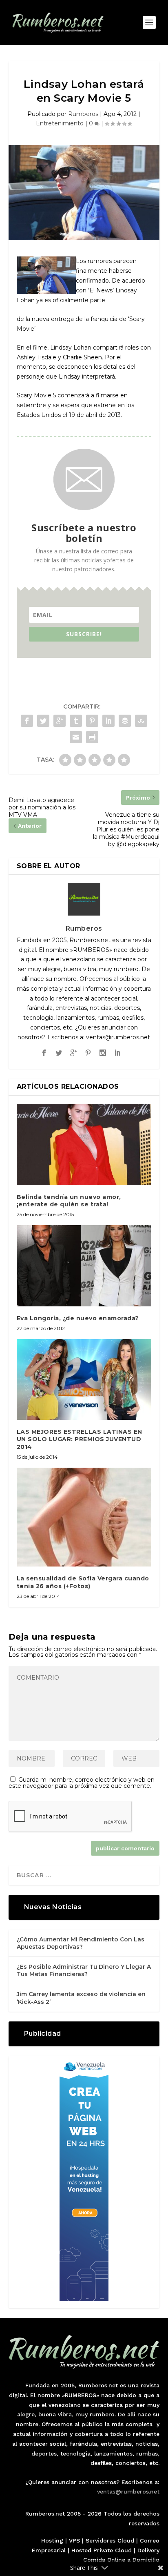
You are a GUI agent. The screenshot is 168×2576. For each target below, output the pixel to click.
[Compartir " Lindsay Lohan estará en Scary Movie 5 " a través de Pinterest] (92, 721)
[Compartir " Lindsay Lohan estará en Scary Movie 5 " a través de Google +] (60, 721)
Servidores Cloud (110, 2540)
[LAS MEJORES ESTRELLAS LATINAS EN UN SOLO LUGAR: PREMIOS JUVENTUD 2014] (84, 1379)
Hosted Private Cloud (102, 2550)
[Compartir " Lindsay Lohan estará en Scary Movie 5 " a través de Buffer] (125, 721)
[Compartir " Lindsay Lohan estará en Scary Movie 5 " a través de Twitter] (43, 721)
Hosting (52, 2540)
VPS (74, 2540)
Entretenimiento (60, 123)
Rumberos (83, 114)
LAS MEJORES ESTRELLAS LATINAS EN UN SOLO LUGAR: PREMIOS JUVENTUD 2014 (80, 1439)
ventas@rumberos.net (128, 2491)
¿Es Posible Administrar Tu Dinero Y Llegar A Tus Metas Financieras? (84, 1970)
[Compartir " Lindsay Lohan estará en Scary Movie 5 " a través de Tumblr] (76, 721)
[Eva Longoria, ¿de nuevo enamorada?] (84, 1266)
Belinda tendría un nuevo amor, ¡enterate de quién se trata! (69, 1201)
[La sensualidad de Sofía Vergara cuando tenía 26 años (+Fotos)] (84, 1517)
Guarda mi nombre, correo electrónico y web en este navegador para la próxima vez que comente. (82, 1783)
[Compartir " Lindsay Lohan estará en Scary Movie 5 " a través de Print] (92, 737)
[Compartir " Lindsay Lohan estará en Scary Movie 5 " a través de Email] (76, 737)
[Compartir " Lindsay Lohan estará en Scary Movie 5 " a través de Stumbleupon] (141, 721)
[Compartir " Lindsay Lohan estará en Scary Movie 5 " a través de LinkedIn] (108, 721)
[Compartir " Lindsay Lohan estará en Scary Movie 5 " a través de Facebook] (27, 721)
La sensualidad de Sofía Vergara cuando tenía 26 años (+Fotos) (83, 1582)
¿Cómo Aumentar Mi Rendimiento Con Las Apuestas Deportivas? (81, 1943)
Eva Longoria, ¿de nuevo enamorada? (78, 1318)
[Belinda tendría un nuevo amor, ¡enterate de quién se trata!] (84, 1144)
